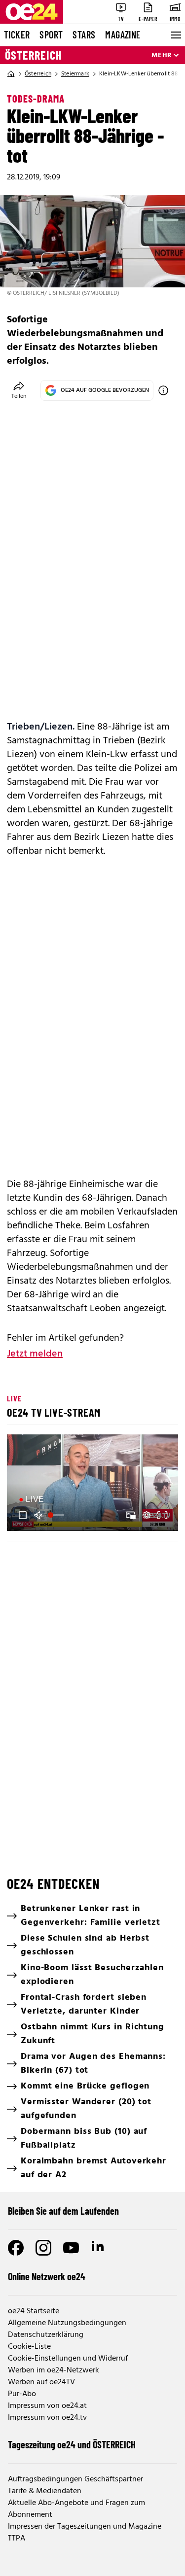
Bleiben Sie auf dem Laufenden (63, 2211)
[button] (23, 1515)
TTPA (17, 2539)
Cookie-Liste (29, 2347)
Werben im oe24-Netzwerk (54, 2370)
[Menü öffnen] (175, 35)
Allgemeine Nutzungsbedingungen (67, 2323)
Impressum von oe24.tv (47, 2418)
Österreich (34, 55)
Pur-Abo (22, 2394)
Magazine (123, 35)
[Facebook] (16, 2248)
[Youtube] (71, 2248)
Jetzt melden (35, 1354)
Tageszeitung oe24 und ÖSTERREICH (72, 2444)
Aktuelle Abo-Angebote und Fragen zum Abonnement (76, 2509)
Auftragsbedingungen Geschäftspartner (75, 2479)
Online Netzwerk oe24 (47, 2276)
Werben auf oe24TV (41, 2382)
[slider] (57, 1515)
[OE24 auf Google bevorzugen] (163, 390)
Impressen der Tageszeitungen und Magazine (85, 2527)
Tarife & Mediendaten (45, 2491)
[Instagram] (43, 2248)
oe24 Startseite (34, 2311)
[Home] (11, 74)
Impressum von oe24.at (47, 2406)
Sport (51, 35)
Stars (84, 35)
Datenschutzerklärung (46, 2335)
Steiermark (75, 74)
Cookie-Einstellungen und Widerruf (68, 2359)
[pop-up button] (147, 1515)
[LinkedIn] (99, 2248)
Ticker (17, 35)
